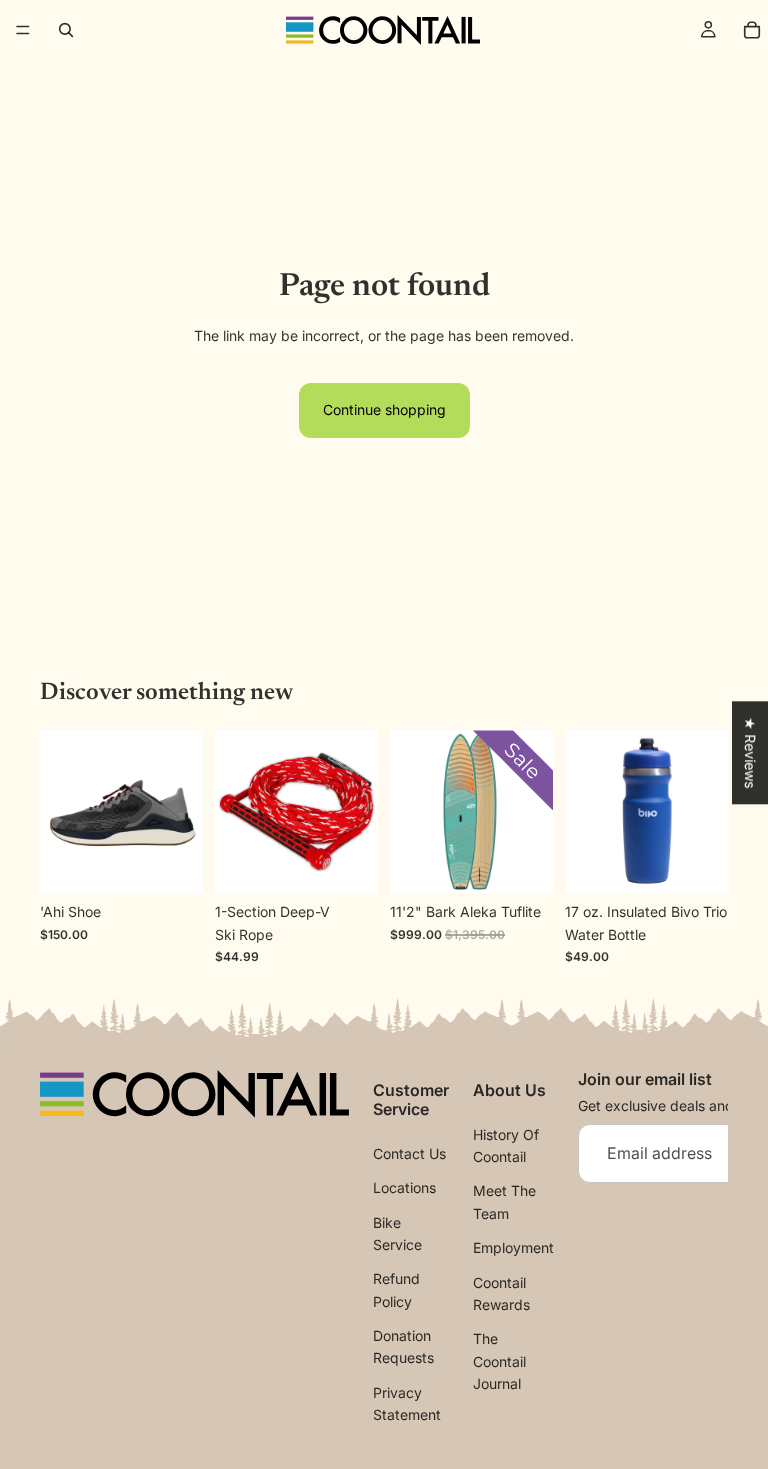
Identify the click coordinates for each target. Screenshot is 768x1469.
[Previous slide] (62, 812)
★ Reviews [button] (750, 752)
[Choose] (172, 863)
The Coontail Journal (499, 1361)
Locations (404, 1187)
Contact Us (409, 1153)
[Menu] (23, 30)
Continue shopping (384, 409)
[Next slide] (181, 812)
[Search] (66, 30)
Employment (513, 1247)
